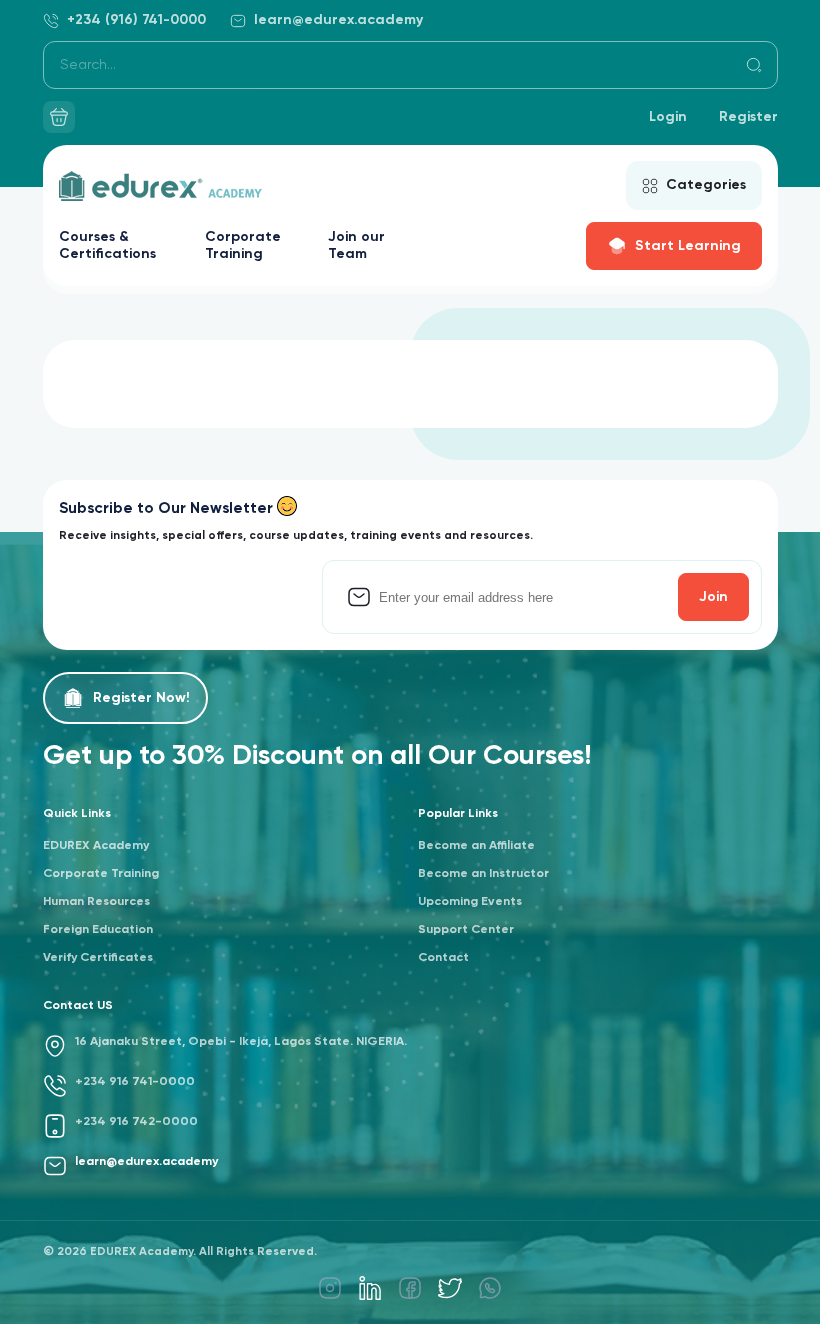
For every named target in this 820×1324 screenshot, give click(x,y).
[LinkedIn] (370, 1288)
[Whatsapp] (490, 1288)
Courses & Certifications (107, 245)
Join (713, 597)
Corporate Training (243, 245)
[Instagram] (330, 1288)
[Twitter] (450, 1288)
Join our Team (356, 245)
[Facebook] (410, 1288)
